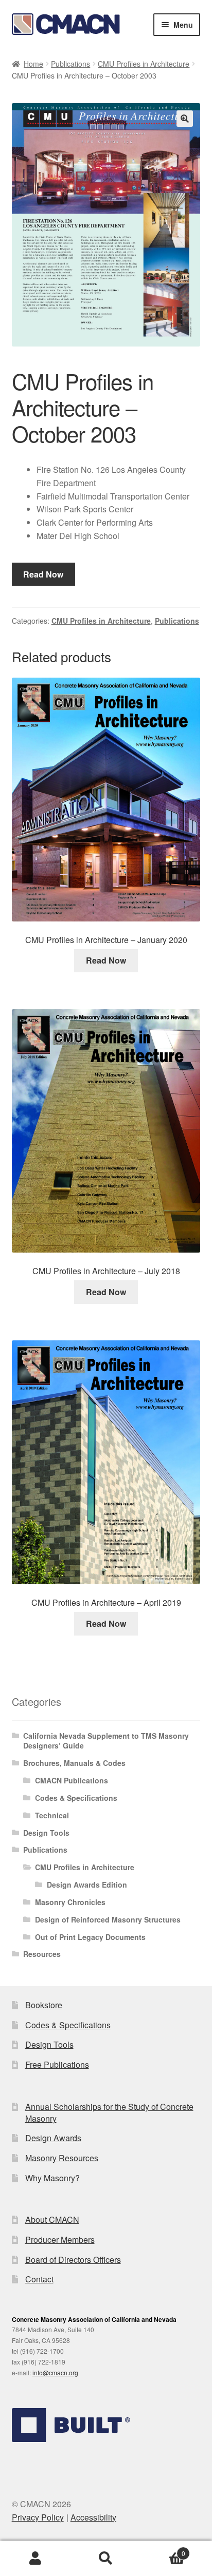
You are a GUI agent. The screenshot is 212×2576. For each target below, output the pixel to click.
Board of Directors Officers (73, 2260)
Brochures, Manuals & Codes (74, 1763)
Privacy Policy (38, 2517)
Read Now (43, 574)
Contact (39, 2279)
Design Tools (46, 1833)
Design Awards (53, 2138)
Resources (42, 1954)
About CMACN (52, 2219)
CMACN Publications (72, 1780)
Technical (52, 1815)
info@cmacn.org (55, 2372)
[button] (185, 119)
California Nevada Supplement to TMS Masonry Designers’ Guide (106, 1741)
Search (106, 2559)
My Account (35, 2559)
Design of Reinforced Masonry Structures (108, 1919)
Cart (163, 2550)
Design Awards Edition (87, 1885)
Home (33, 64)
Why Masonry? (52, 2178)
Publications (70, 64)
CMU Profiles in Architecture (144, 64)
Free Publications (57, 2064)
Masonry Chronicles (70, 1902)
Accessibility (93, 2517)
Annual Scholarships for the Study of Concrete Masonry (109, 2112)
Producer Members (60, 2239)
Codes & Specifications (76, 1798)
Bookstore (44, 2005)
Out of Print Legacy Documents (90, 1937)
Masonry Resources (62, 2158)
